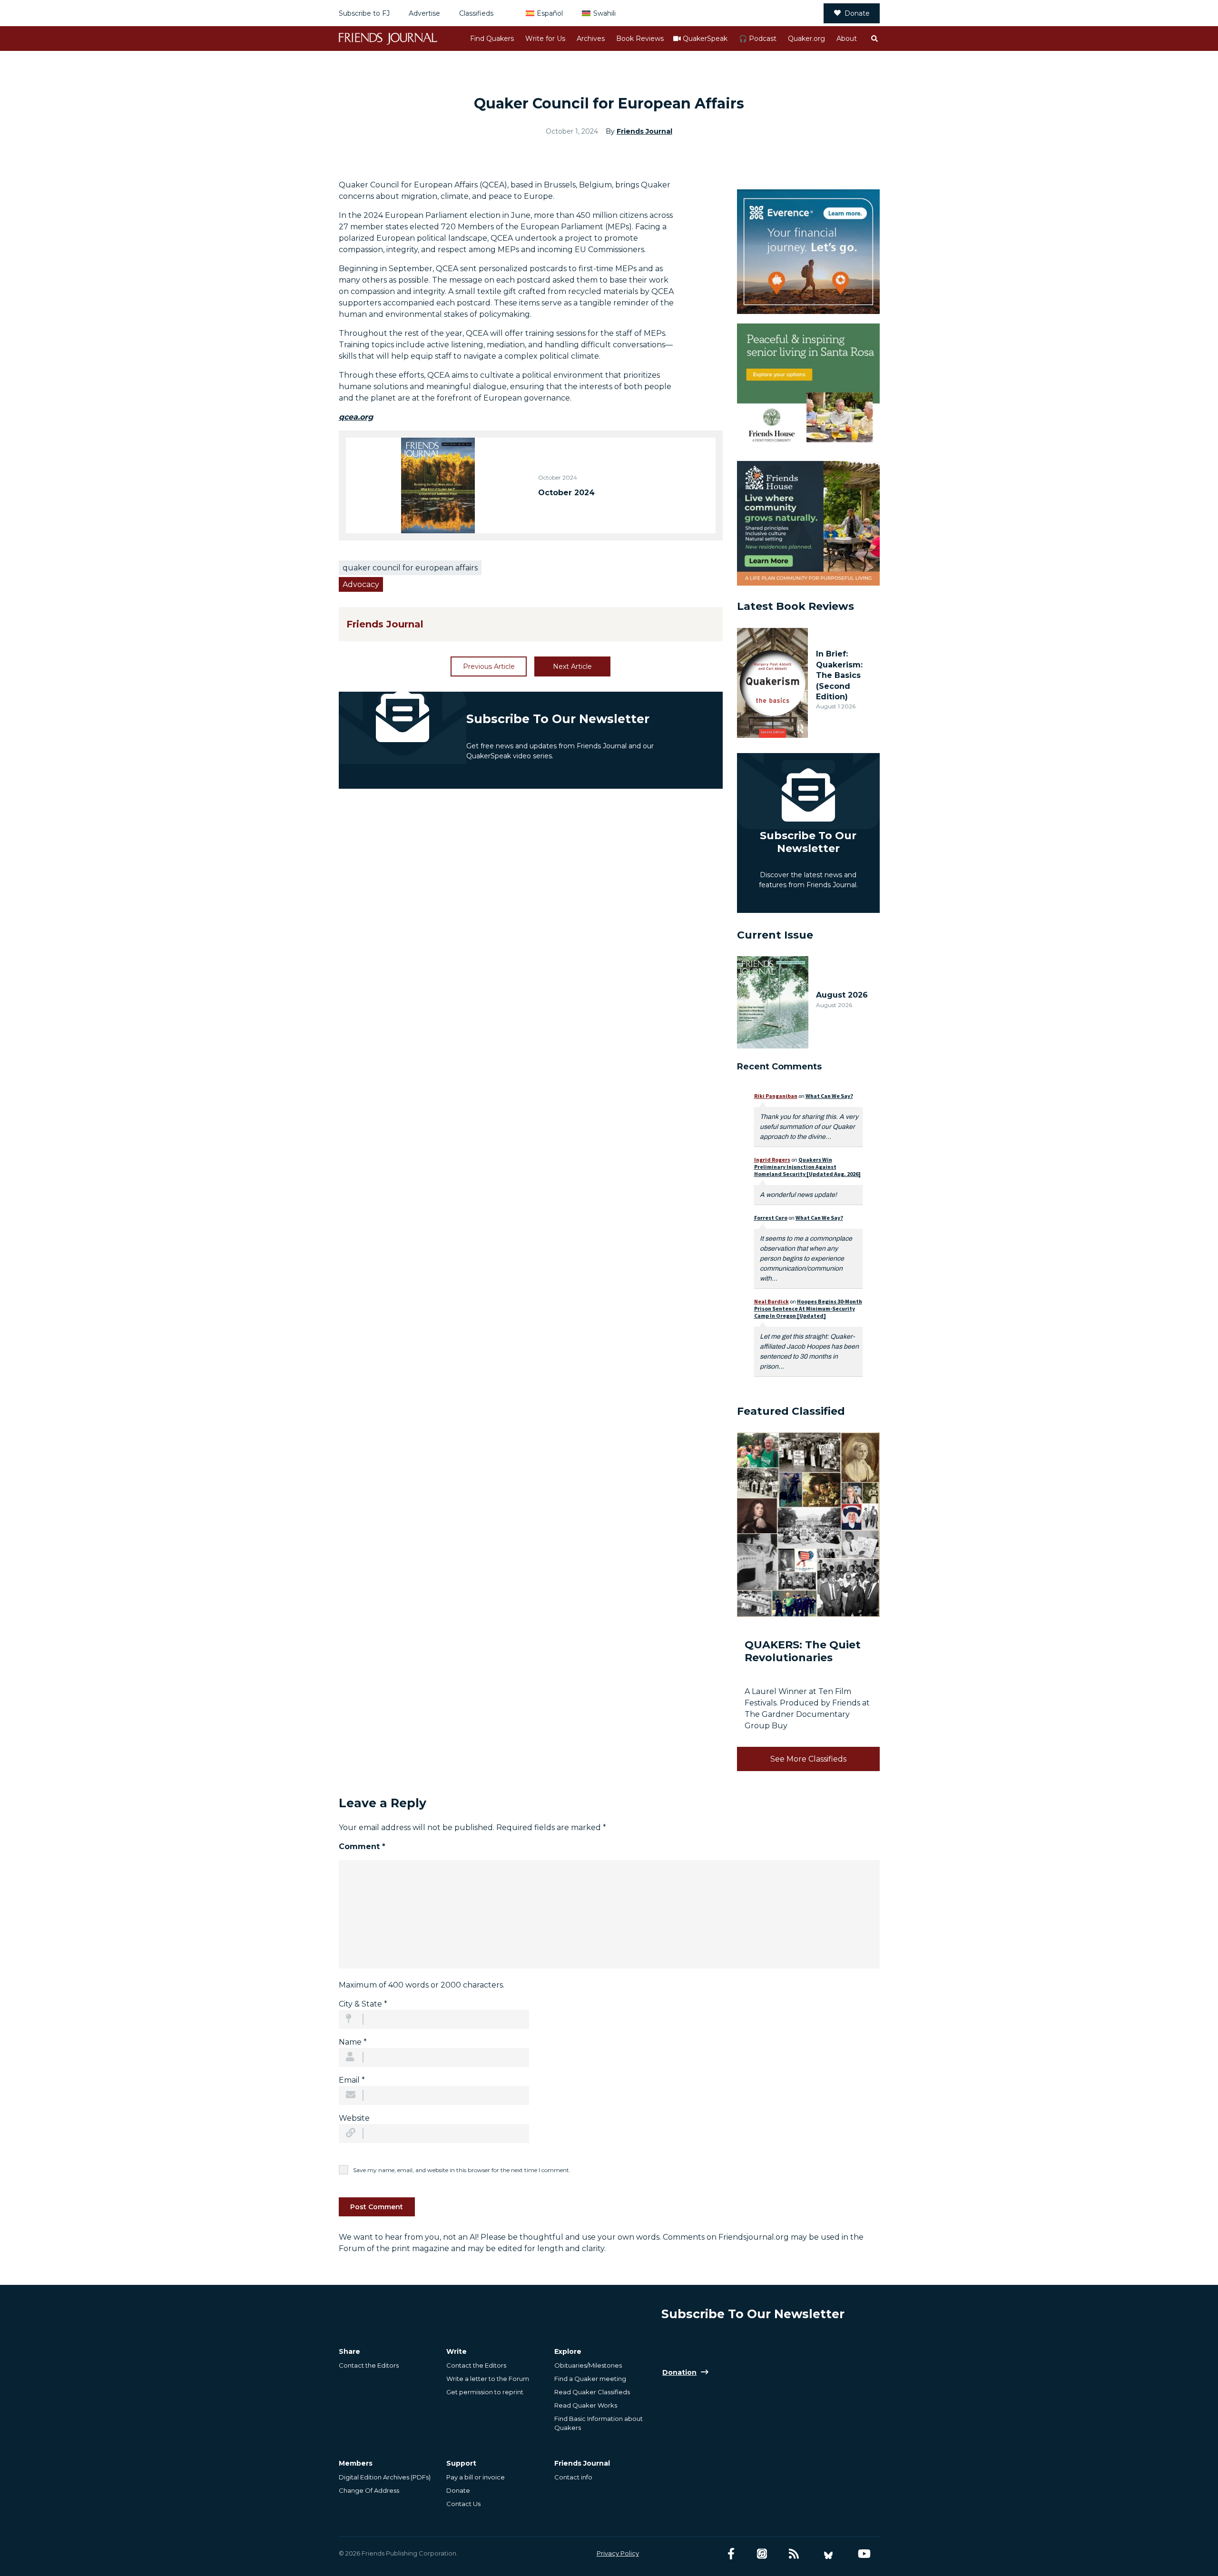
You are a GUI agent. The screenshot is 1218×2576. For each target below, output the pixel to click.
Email (352, 2080)
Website (354, 2118)
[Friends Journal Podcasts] (762, 2554)
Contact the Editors (369, 2365)
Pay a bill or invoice (476, 2477)
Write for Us (545, 39)
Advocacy (361, 584)
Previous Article (489, 666)
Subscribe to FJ (364, 13)
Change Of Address (369, 2490)
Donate (857, 13)
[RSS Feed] (794, 2554)
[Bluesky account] (828, 2554)
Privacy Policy (618, 2553)
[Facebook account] (731, 2554)
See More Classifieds (808, 1759)
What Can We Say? (829, 1096)
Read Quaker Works (586, 2405)
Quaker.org (806, 39)
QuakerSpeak (705, 39)
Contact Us (463, 2504)
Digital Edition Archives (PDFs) (385, 2477)
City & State (363, 2004)
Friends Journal (644, 131)
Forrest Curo (771, 1218)
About (847, 39)
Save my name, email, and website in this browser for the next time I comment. (462, 2170)
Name (353, 2042)
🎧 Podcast (758, 39)
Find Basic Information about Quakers (599, 2423)
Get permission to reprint (485, 2392)
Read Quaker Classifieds (592, 2392)
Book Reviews (640, 39)
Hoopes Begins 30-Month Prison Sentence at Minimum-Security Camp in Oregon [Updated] (808, 1308)
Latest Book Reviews (796, 606)
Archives (591, 39)
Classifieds (476, 13)
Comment (362, 1846)
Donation (679, 2372)
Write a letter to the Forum (488, 2379)
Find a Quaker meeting (590, 2379)
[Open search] (874, 39)
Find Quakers (492, 39)
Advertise (424, 13)
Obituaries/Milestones (588, 2365)
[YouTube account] (864, 2554)
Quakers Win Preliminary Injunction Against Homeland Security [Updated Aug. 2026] (807, 1167)
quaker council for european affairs (410, 568)
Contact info (573, 2477)
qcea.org (356, 417)
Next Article (572, 666)
